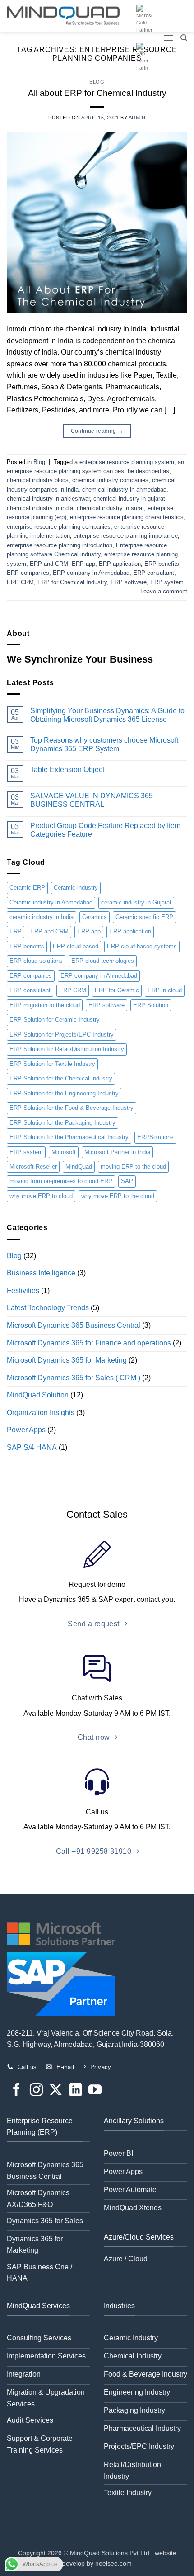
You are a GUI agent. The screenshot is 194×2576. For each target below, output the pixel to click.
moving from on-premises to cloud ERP (61, 1181)
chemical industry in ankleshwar (48, 499)
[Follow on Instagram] (36, 2091)
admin (137, 118)
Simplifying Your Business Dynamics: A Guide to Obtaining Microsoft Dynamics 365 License (107, 715)
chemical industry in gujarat (129, 499)
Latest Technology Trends (48, 1308)
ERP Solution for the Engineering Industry (64, 1093)
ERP (16, 931)
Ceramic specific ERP (144, 917)
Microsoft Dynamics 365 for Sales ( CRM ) (74, 1378)
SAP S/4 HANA (32, 1447)
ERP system (167, 582)
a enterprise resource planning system (124, 462)
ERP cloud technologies (103, 961)
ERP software (129, 582)
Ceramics (95, 917)
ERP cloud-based (76, 946)
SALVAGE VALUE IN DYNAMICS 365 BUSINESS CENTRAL (92, 800)
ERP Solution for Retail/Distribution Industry (67, 1049)
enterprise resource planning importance (126, 536)
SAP (127, 1181)
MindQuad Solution (38, 1395)
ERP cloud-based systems (142, 946)
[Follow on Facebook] (16, 2091)
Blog (97, 82)
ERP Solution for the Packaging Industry (62, 1123)
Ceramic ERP (27, 888)
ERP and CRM (49, 564)
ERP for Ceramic (117, 990)
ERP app (83, 564)
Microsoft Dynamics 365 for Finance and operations (89, 1343)
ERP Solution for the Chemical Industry (61, 1078)
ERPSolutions (155, 1137)
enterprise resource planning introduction (60, 545)
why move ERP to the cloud (118, 1196)
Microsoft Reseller (33, 1167)
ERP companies (28, 573)
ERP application (120, 564)
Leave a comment (164, 591)
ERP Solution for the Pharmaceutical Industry (69, 1137)
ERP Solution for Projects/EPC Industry (62, 1035)
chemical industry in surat (110, 508)
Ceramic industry (76, 888)
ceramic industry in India (42, 917)
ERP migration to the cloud (45, 1005)
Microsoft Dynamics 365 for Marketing (67, 1360)
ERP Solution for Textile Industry (52, 1064)
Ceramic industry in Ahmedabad (51, 902)
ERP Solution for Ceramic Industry (55, 1020)
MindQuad (79, 1167)
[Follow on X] (56, 2091)
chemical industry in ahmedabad (124, 490)
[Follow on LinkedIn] (76, 2091)
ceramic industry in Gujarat (136, 902)
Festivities (23, 1290)
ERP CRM (20, 582)
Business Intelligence (41, 1273)
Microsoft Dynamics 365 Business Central (74, 1325)
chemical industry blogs (38, 480)
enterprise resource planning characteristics (127, 517)
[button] (168, 38)
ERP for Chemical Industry (72, 582)
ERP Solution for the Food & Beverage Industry (72, 1108)
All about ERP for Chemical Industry (97, 93)
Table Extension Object (67, 769)
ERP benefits (162, 564)
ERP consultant (154, 573)
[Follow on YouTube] (95, 2091)
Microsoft (64, 1152)
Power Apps (26, 1430)
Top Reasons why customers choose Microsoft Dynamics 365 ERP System (104, 744)
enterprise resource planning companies (59, 527)
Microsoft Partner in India (117, 1152)
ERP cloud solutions (36, 961)
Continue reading (97, 431)
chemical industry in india (40, 508)
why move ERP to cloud (41, 1196)
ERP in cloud (165, 990)
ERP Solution (151, 1005)
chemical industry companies (110, 480)
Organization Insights (41, 1413)
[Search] (184, 38)
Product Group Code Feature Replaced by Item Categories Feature (105, 830)
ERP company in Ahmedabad (91, 573)
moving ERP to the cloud (133, 1167)
